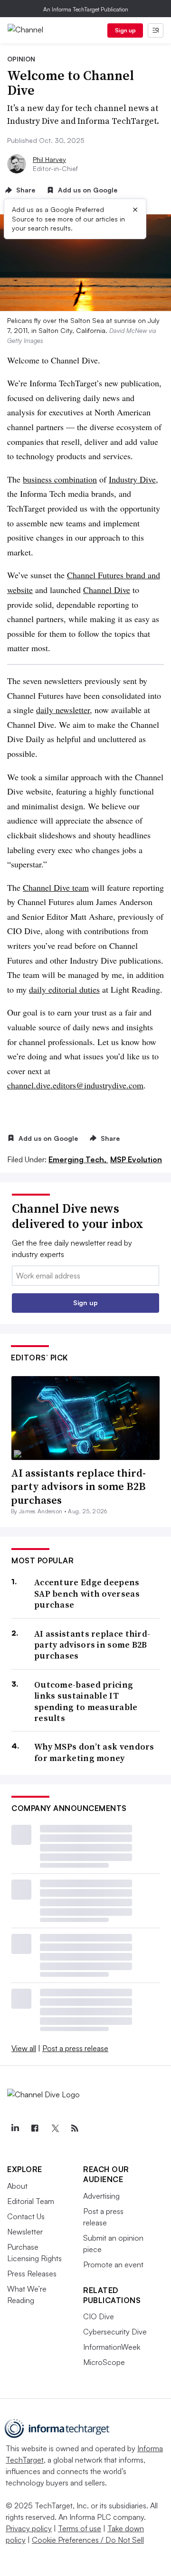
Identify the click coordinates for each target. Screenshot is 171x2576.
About (17, 2186)
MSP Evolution (136, 1159)
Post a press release (75, 2048)
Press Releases (32, 2274)
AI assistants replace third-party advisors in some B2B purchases (78, 1486)
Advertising (101, 2196)
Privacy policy (29, 2528)
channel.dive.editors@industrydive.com (75, 1085)
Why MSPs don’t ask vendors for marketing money (94, 1752)
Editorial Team (31, 2201)
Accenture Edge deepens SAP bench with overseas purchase (87, 1593)
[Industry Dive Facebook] (35, 2128)
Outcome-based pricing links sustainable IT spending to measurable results (86, 1701)
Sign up (125, 30)
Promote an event (113, 2264)
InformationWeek (112, 2347)
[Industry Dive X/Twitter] (55, 2128)
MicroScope (104, 2362)
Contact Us (26, 2216)
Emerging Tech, (78, 1159)
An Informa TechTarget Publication (86, 9)
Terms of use (80, 2528)
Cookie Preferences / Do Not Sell (88, 2540)
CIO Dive (99, 2316)
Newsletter (25, 2232)
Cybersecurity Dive (115, 2332)
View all (24, 2048)
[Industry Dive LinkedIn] (15, 2128)
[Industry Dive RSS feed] (75, 2128)
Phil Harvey (49, 159)
